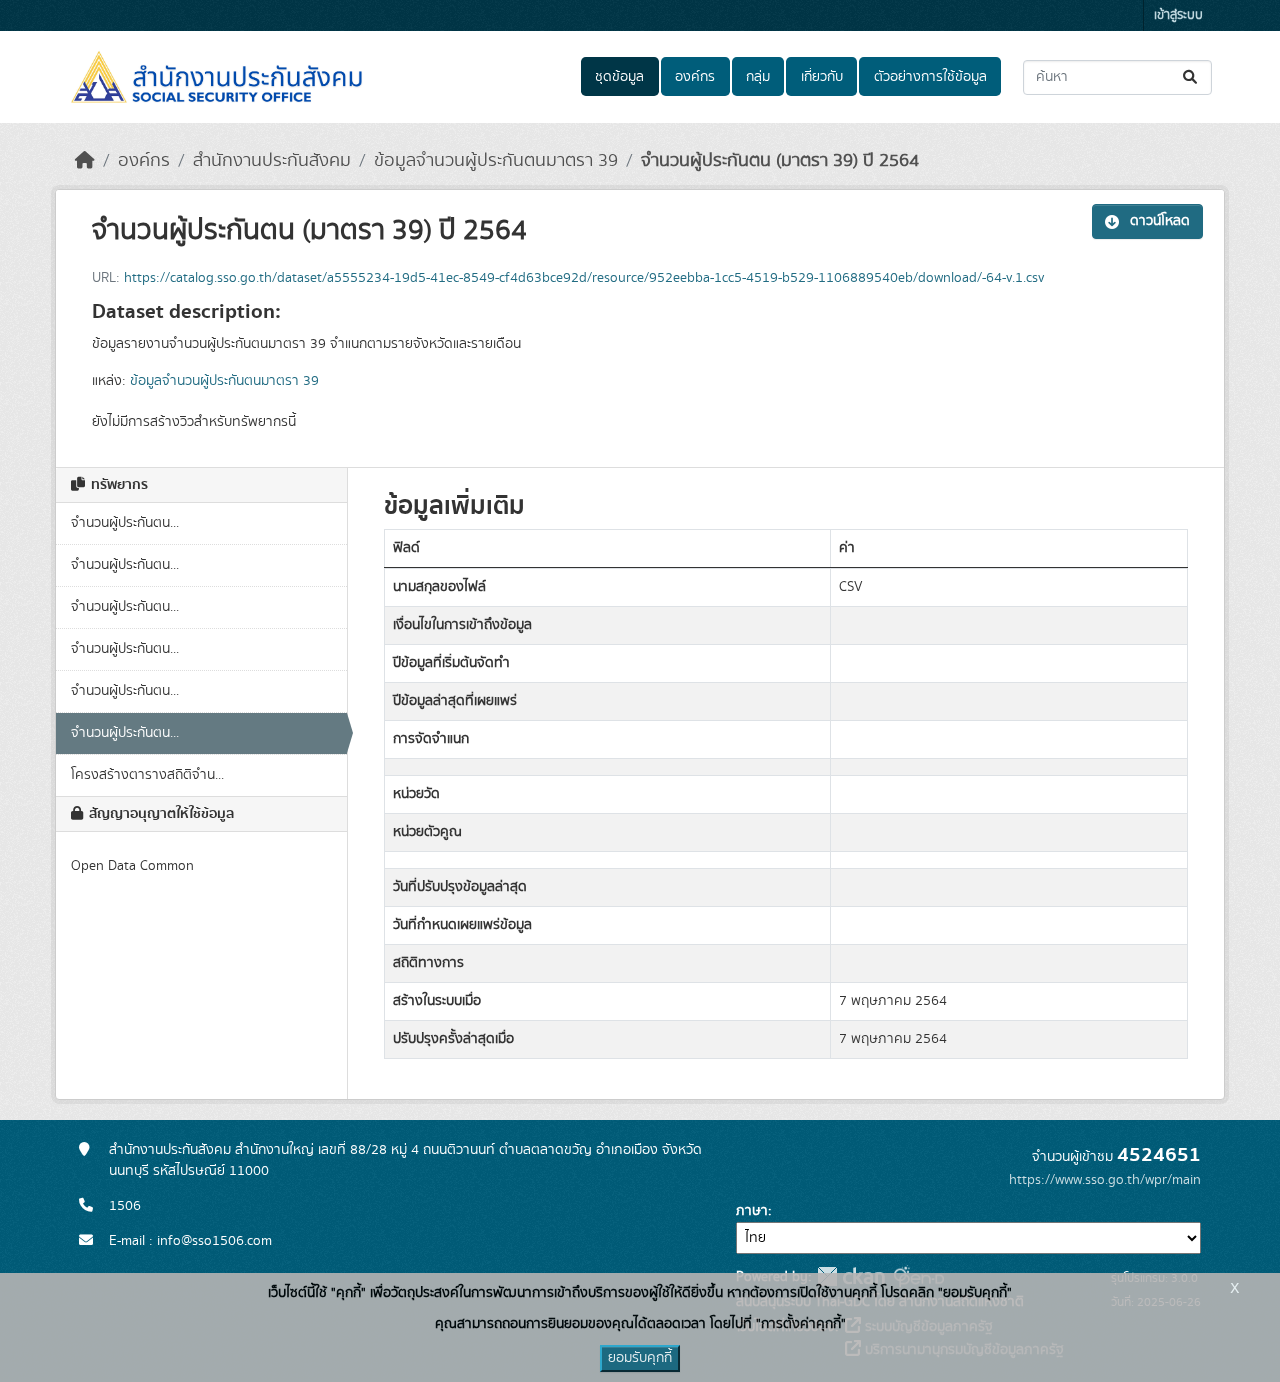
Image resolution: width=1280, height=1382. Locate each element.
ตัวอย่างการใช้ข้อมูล (930, 77)
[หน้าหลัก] (85, 161)
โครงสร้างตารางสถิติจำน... (147, 775)
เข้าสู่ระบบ (1178, 15)
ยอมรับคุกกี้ (640, 1358)
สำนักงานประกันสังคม (272, 161)
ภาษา (752, 1211)
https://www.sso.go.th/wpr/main (1105, 1180)
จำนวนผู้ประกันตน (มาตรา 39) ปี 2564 (780, 161)
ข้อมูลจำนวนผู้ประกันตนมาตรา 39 (496, 161)
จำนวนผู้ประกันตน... (125, 523)
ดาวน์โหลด (1160, 221)
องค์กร (695, 77)
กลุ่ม (758, 77)
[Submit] (1191, 77)
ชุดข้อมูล (619, 77)
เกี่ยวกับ (822, 77)
